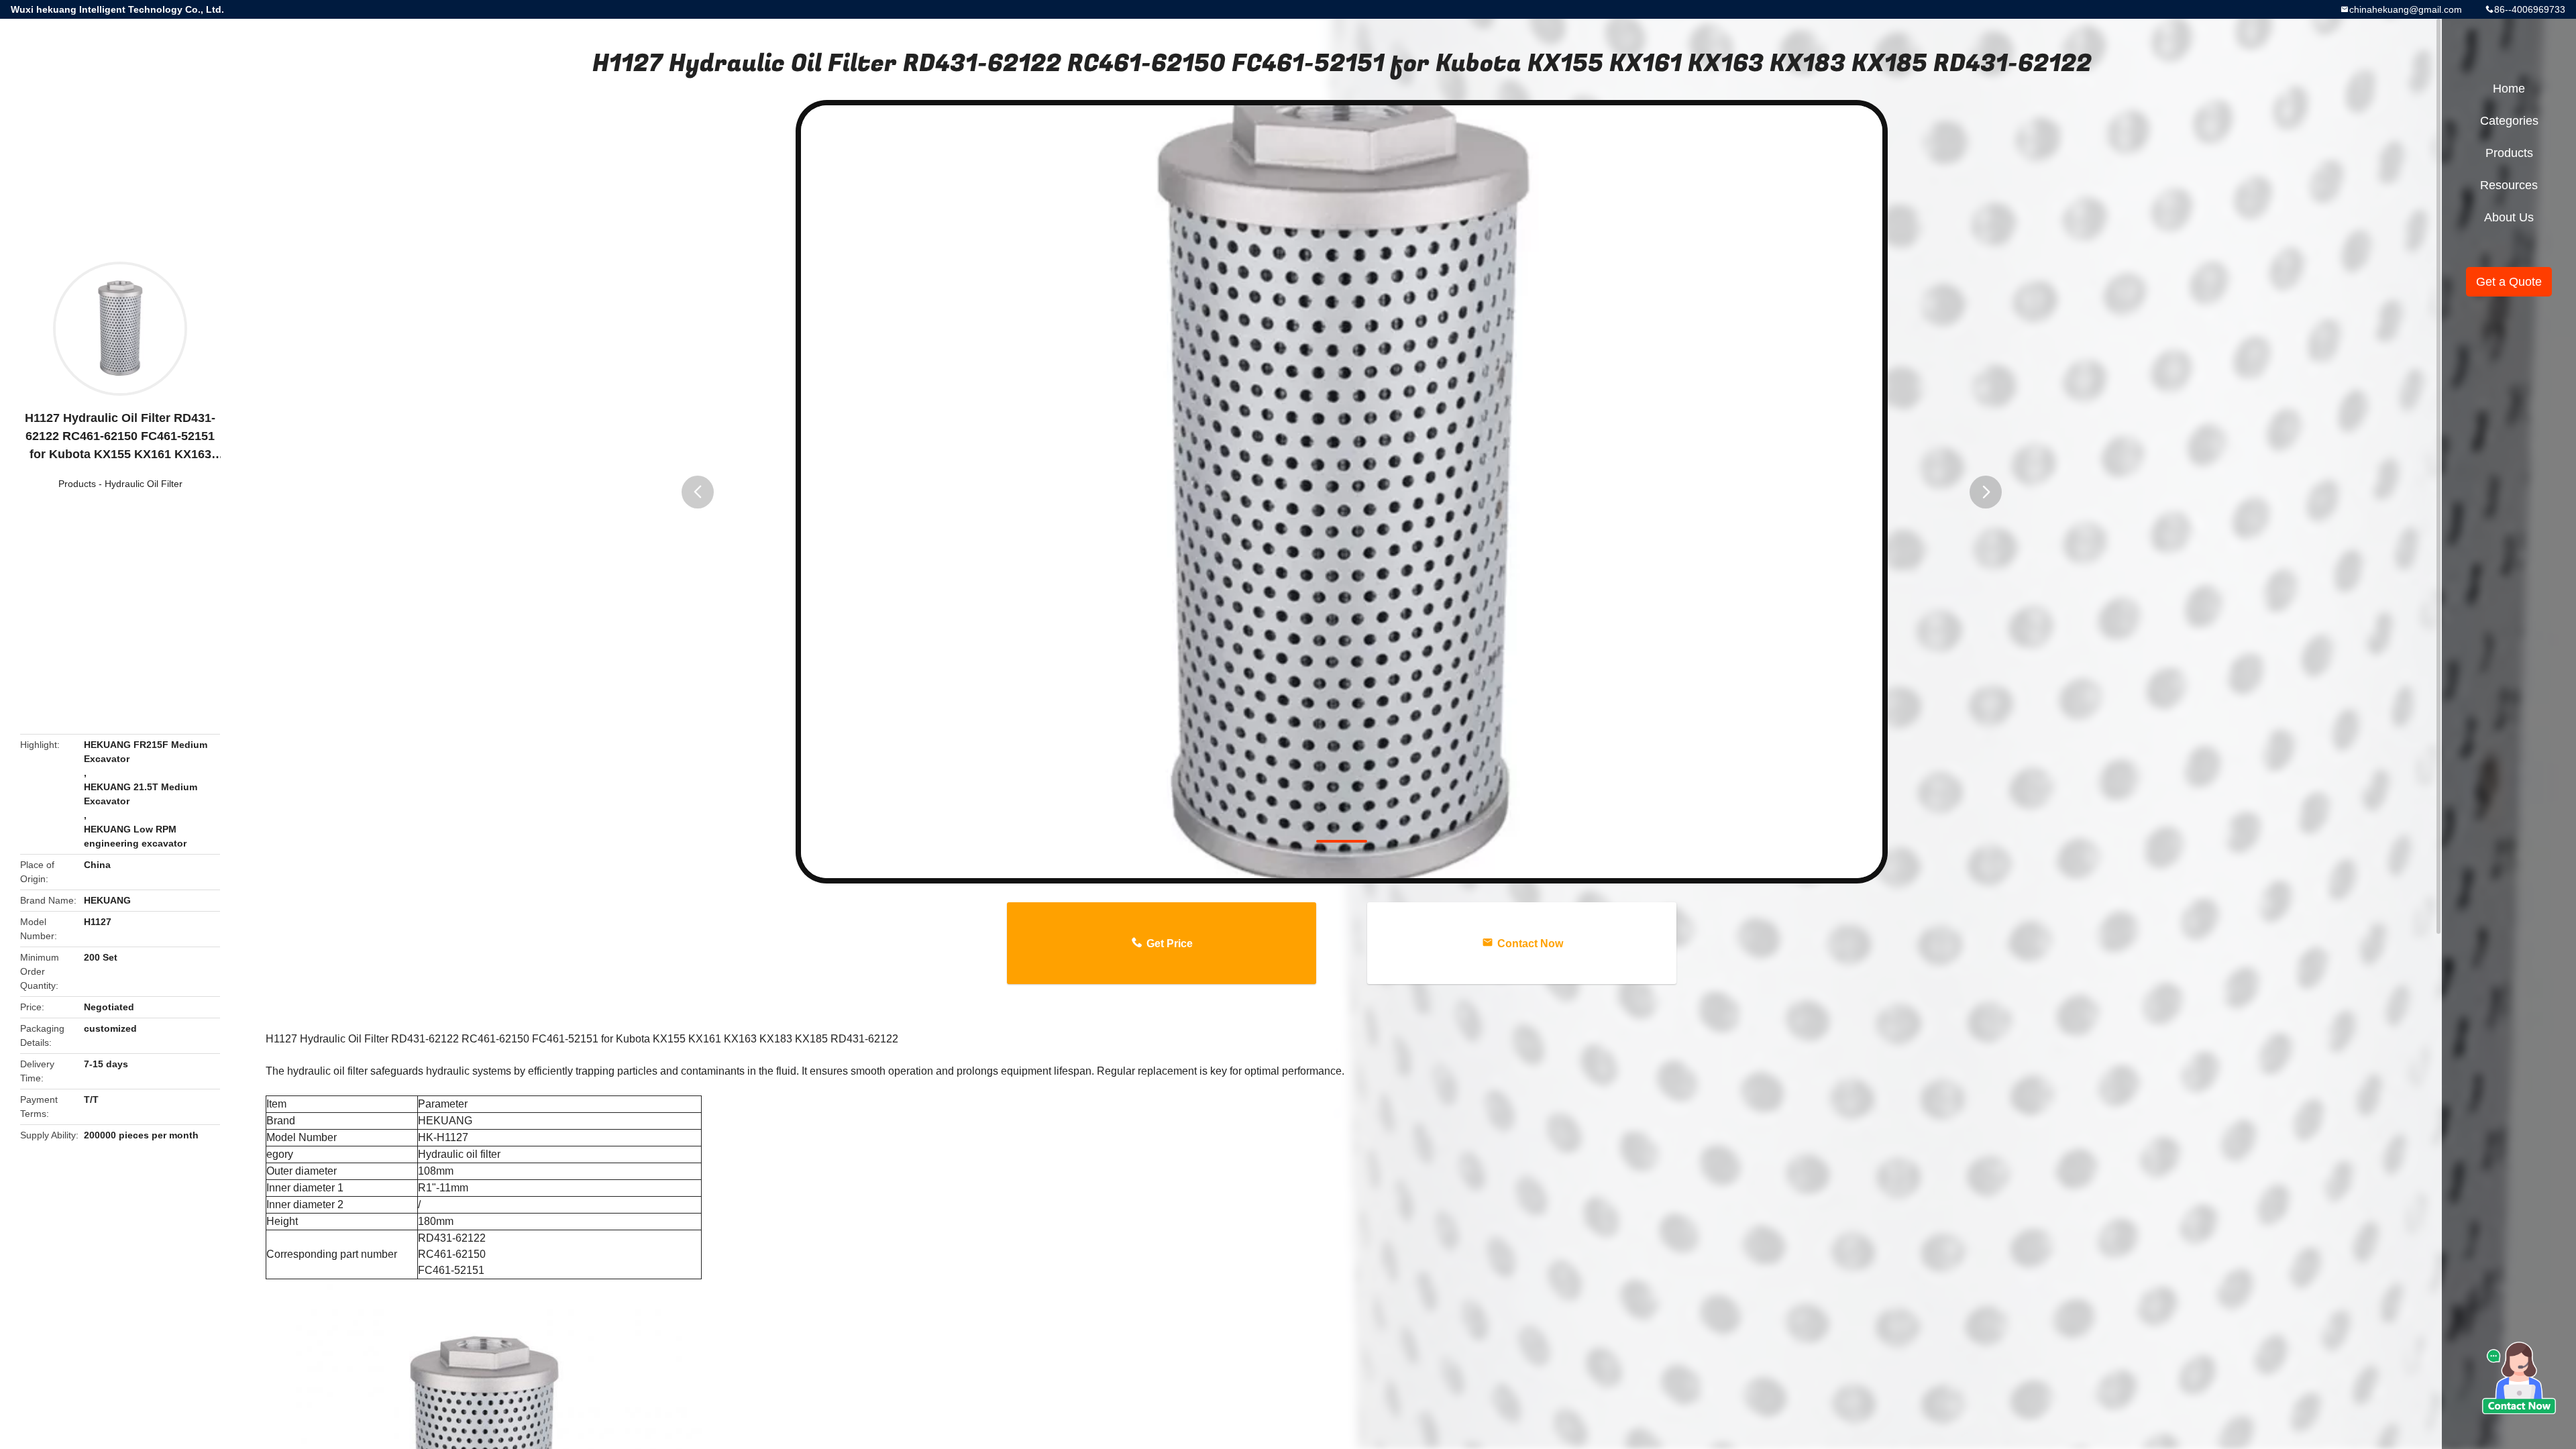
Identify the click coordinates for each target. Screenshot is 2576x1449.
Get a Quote (2509, 282)
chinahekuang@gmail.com (2406, 9)
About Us (2509, 217)
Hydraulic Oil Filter (144, 484)
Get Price (1170, 944)
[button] (698, 492)
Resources (2509, 185)
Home (2509, 89)
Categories (2509, 121)
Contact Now (1530, 944)
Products (77, 484)
